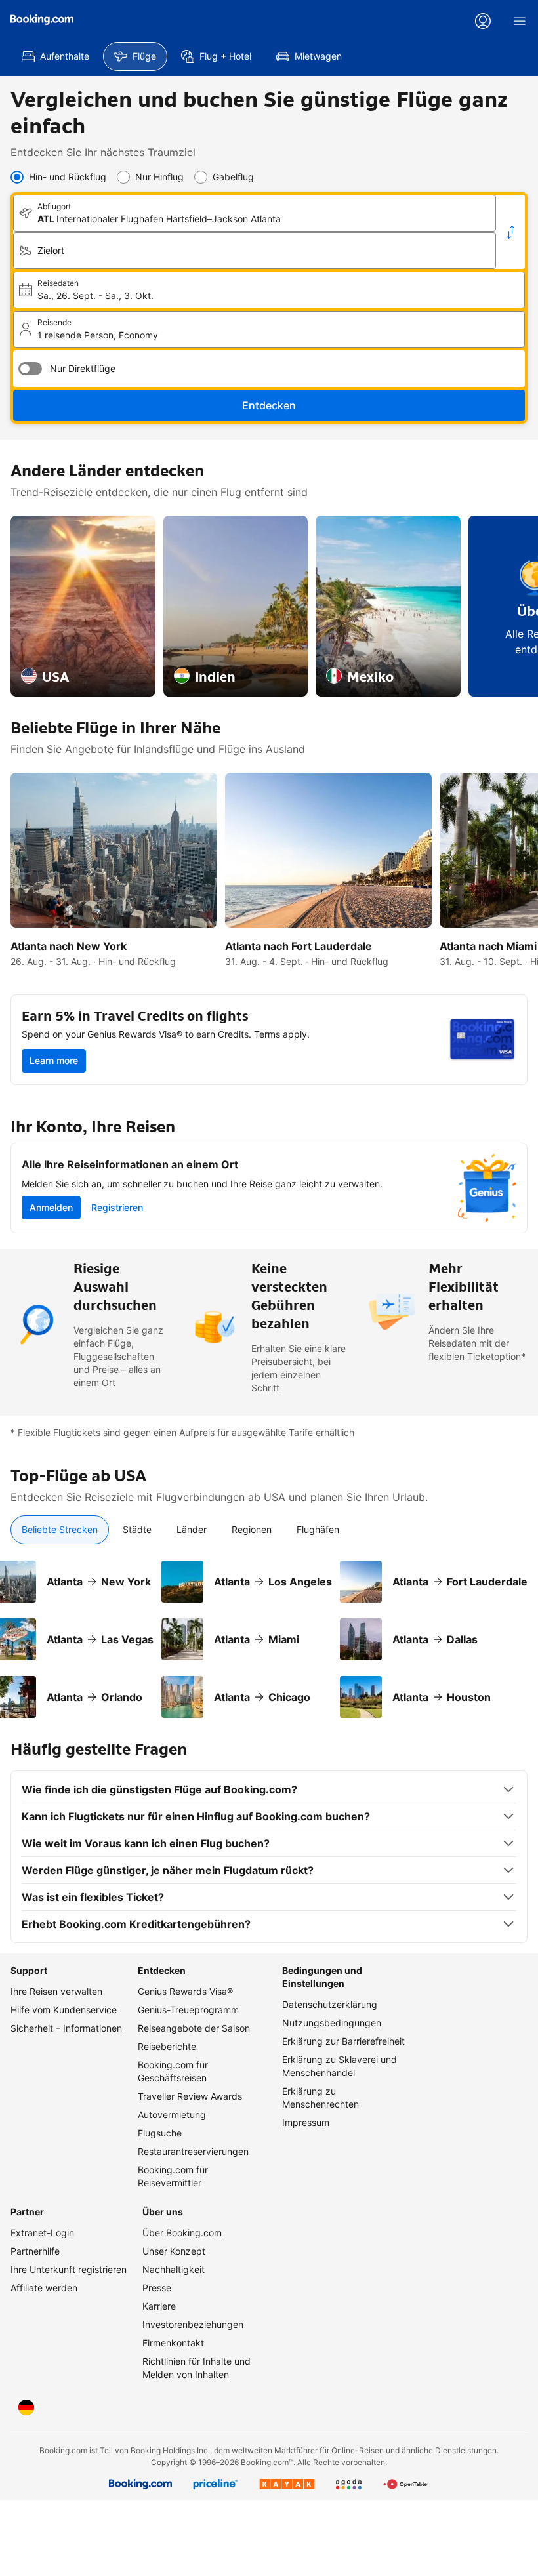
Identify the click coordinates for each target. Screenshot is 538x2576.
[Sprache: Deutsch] (26, 2407)
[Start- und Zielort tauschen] (510, 232)
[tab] (60, 1530)
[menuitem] (55, 56)
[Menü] (520, 21)
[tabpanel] (269, 1631)
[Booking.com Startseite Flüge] (42, 20)
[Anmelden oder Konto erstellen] (483, 21)
